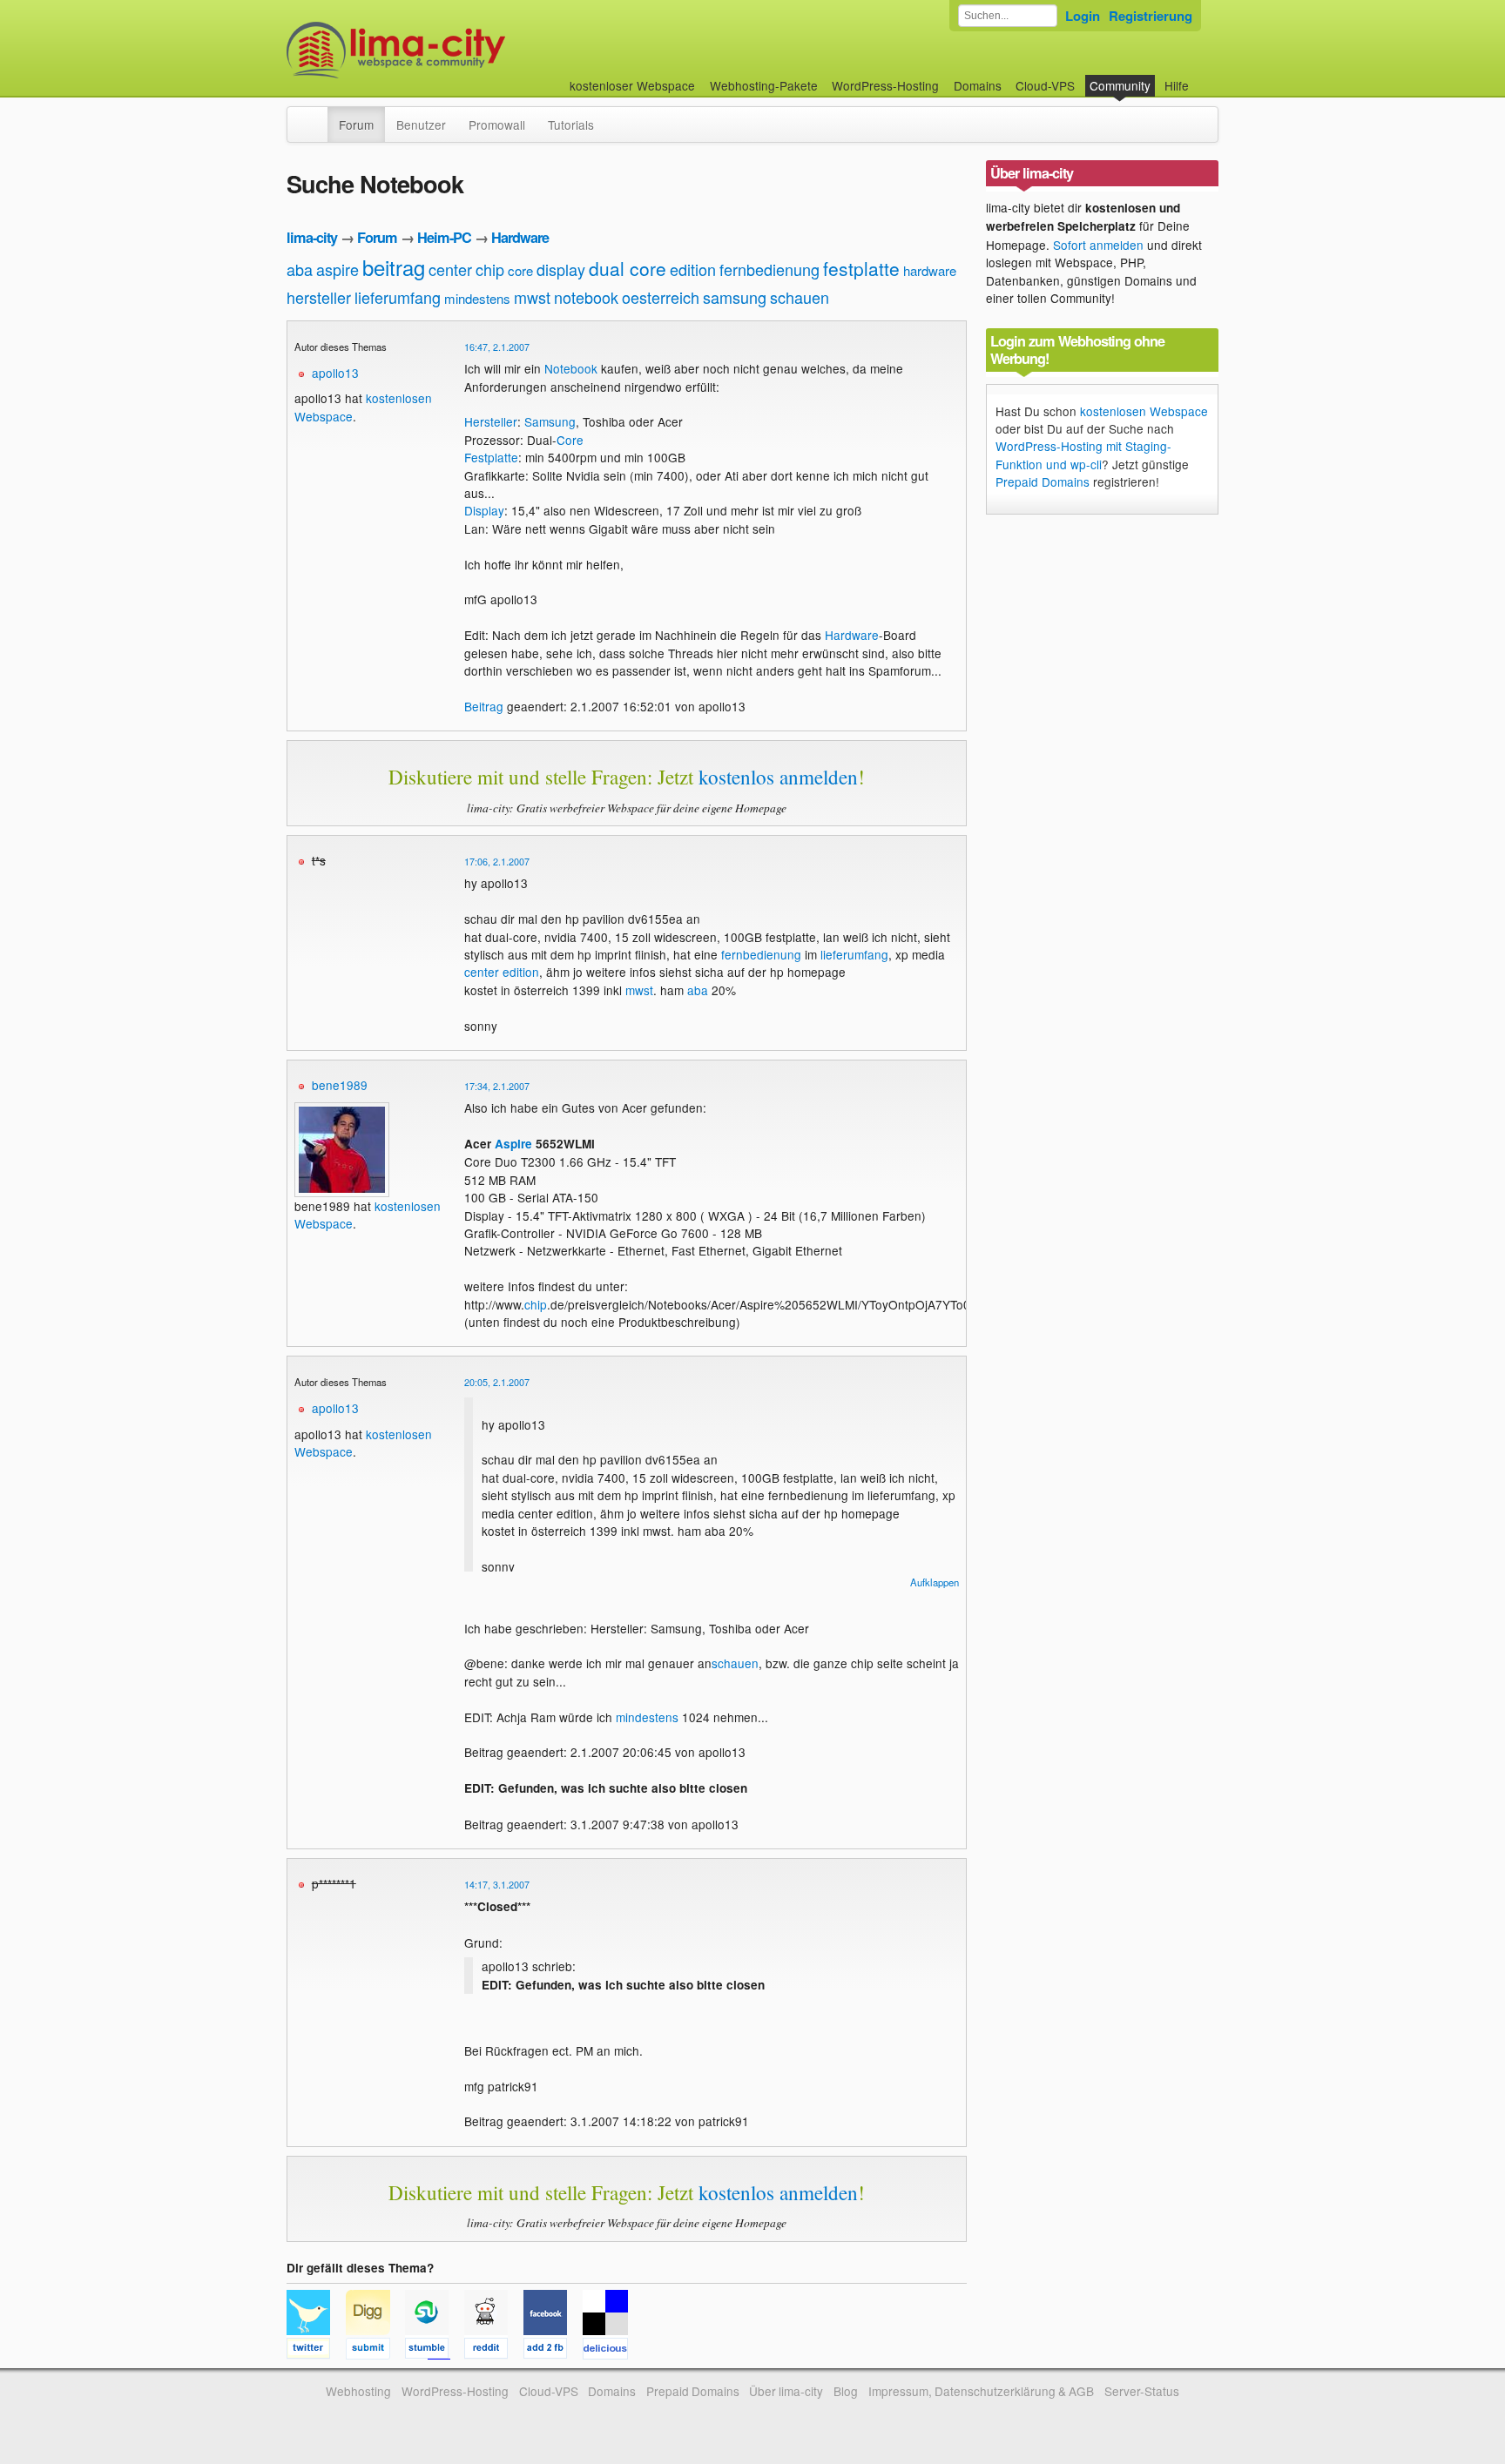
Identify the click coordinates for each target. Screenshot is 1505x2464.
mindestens (477, 298)
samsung (735, 297)
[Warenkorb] (1203, 77)
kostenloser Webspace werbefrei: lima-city (461, 50)
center (450, 269)
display (561, 269)
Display (484, 510)
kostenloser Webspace (632, 85)
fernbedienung (769, 269)
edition (693, 269)
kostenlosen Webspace (1144, 411)
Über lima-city (786, 2391)
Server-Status (1142, 2391)
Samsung (550, 421)
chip (490, 269)
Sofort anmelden (1098, 245)
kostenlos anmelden (778, 777)
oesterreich (661, 297)
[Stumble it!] (435, 2351)
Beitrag (484, 706)
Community (1120, 85)
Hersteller (491, 421)
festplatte (861, 268)
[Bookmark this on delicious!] (611, 2351)
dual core (628, 268)
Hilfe (1177, 85)
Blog (846, 2391)
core (520, 270)
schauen (800, 297)
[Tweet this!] (316, 2351)
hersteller (319, 297)
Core (570, 440)
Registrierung (1151, 16)
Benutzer (421, 125)
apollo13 (335, 373)
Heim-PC (444, 237)
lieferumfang (398, 297)
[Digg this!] (375, 2351)
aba (300, 269)
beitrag (394, 267)
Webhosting (358, 2391)
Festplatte (491, 457)
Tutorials (571, 125)
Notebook (571, 368)
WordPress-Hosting (885, 85)
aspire (337, 269)
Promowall (497, 125)
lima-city (312, 237)
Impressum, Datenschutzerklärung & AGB (981, 2391)
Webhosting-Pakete (764, 85)
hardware (930, 270)
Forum (356, 125)
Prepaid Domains (1043, 481)
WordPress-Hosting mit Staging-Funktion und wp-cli (1083, 454)
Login (1083, 16)
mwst (532, 297)
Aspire (513, 1144)
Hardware (520, 237)
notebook (586, 297)
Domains (978, 85)
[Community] (316, 116)
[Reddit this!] (494, 2351)
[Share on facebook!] (553, 2351)
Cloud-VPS (1045, 85)
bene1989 (340, 1085)
